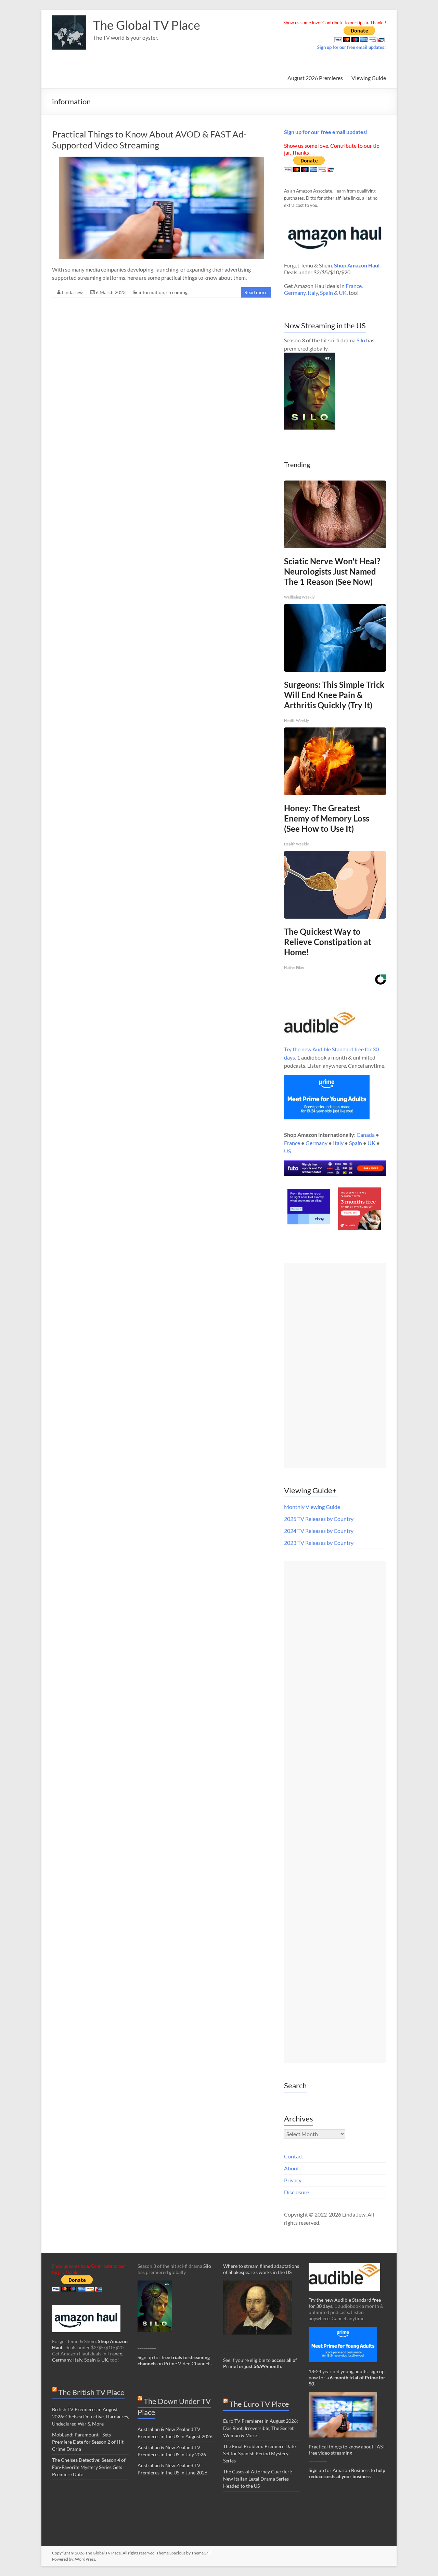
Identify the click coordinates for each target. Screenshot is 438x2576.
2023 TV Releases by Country (319, 1543)
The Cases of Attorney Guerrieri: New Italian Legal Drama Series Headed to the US (258, 2479)
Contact (294, 2156)
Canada (366, 1135)
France (354, 286)
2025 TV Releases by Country (319, 1519)
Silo (361, 340)
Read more (256, 292)
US (287, 1151)
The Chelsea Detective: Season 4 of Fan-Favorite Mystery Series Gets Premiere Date (89, 2467)
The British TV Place (91, 2392)
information (151, 292)
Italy (313, 293)
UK (343, 293)
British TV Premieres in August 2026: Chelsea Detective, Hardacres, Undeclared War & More (91, 2416)
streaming (177, 292)
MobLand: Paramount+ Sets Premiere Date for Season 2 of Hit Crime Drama (88, 2442)
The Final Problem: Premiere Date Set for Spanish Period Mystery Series (259, 2453)
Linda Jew (72, 292)
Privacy (293, 2180)
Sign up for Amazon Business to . (347, 2473)
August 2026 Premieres (315, 78)
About (292, 2168)
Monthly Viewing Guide (312, 1507)
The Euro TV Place (259, 2404)
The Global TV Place (147, 25)
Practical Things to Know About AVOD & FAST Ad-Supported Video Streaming (149, 140)
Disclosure (297, 2192)
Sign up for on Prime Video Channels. (175, 2360)
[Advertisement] (335, 1365)
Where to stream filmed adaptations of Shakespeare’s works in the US (261, 2269)
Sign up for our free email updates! (352, 47)
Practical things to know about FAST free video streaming (347, 2450)
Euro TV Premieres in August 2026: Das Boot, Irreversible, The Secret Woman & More (261, 2428)
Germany (295, 293)
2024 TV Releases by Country (319, 1531)
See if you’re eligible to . (260, 2363)
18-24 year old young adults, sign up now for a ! (347, 2377)
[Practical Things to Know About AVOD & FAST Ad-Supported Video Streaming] (162, 160)
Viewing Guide (369, 78)
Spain (326, 293)
